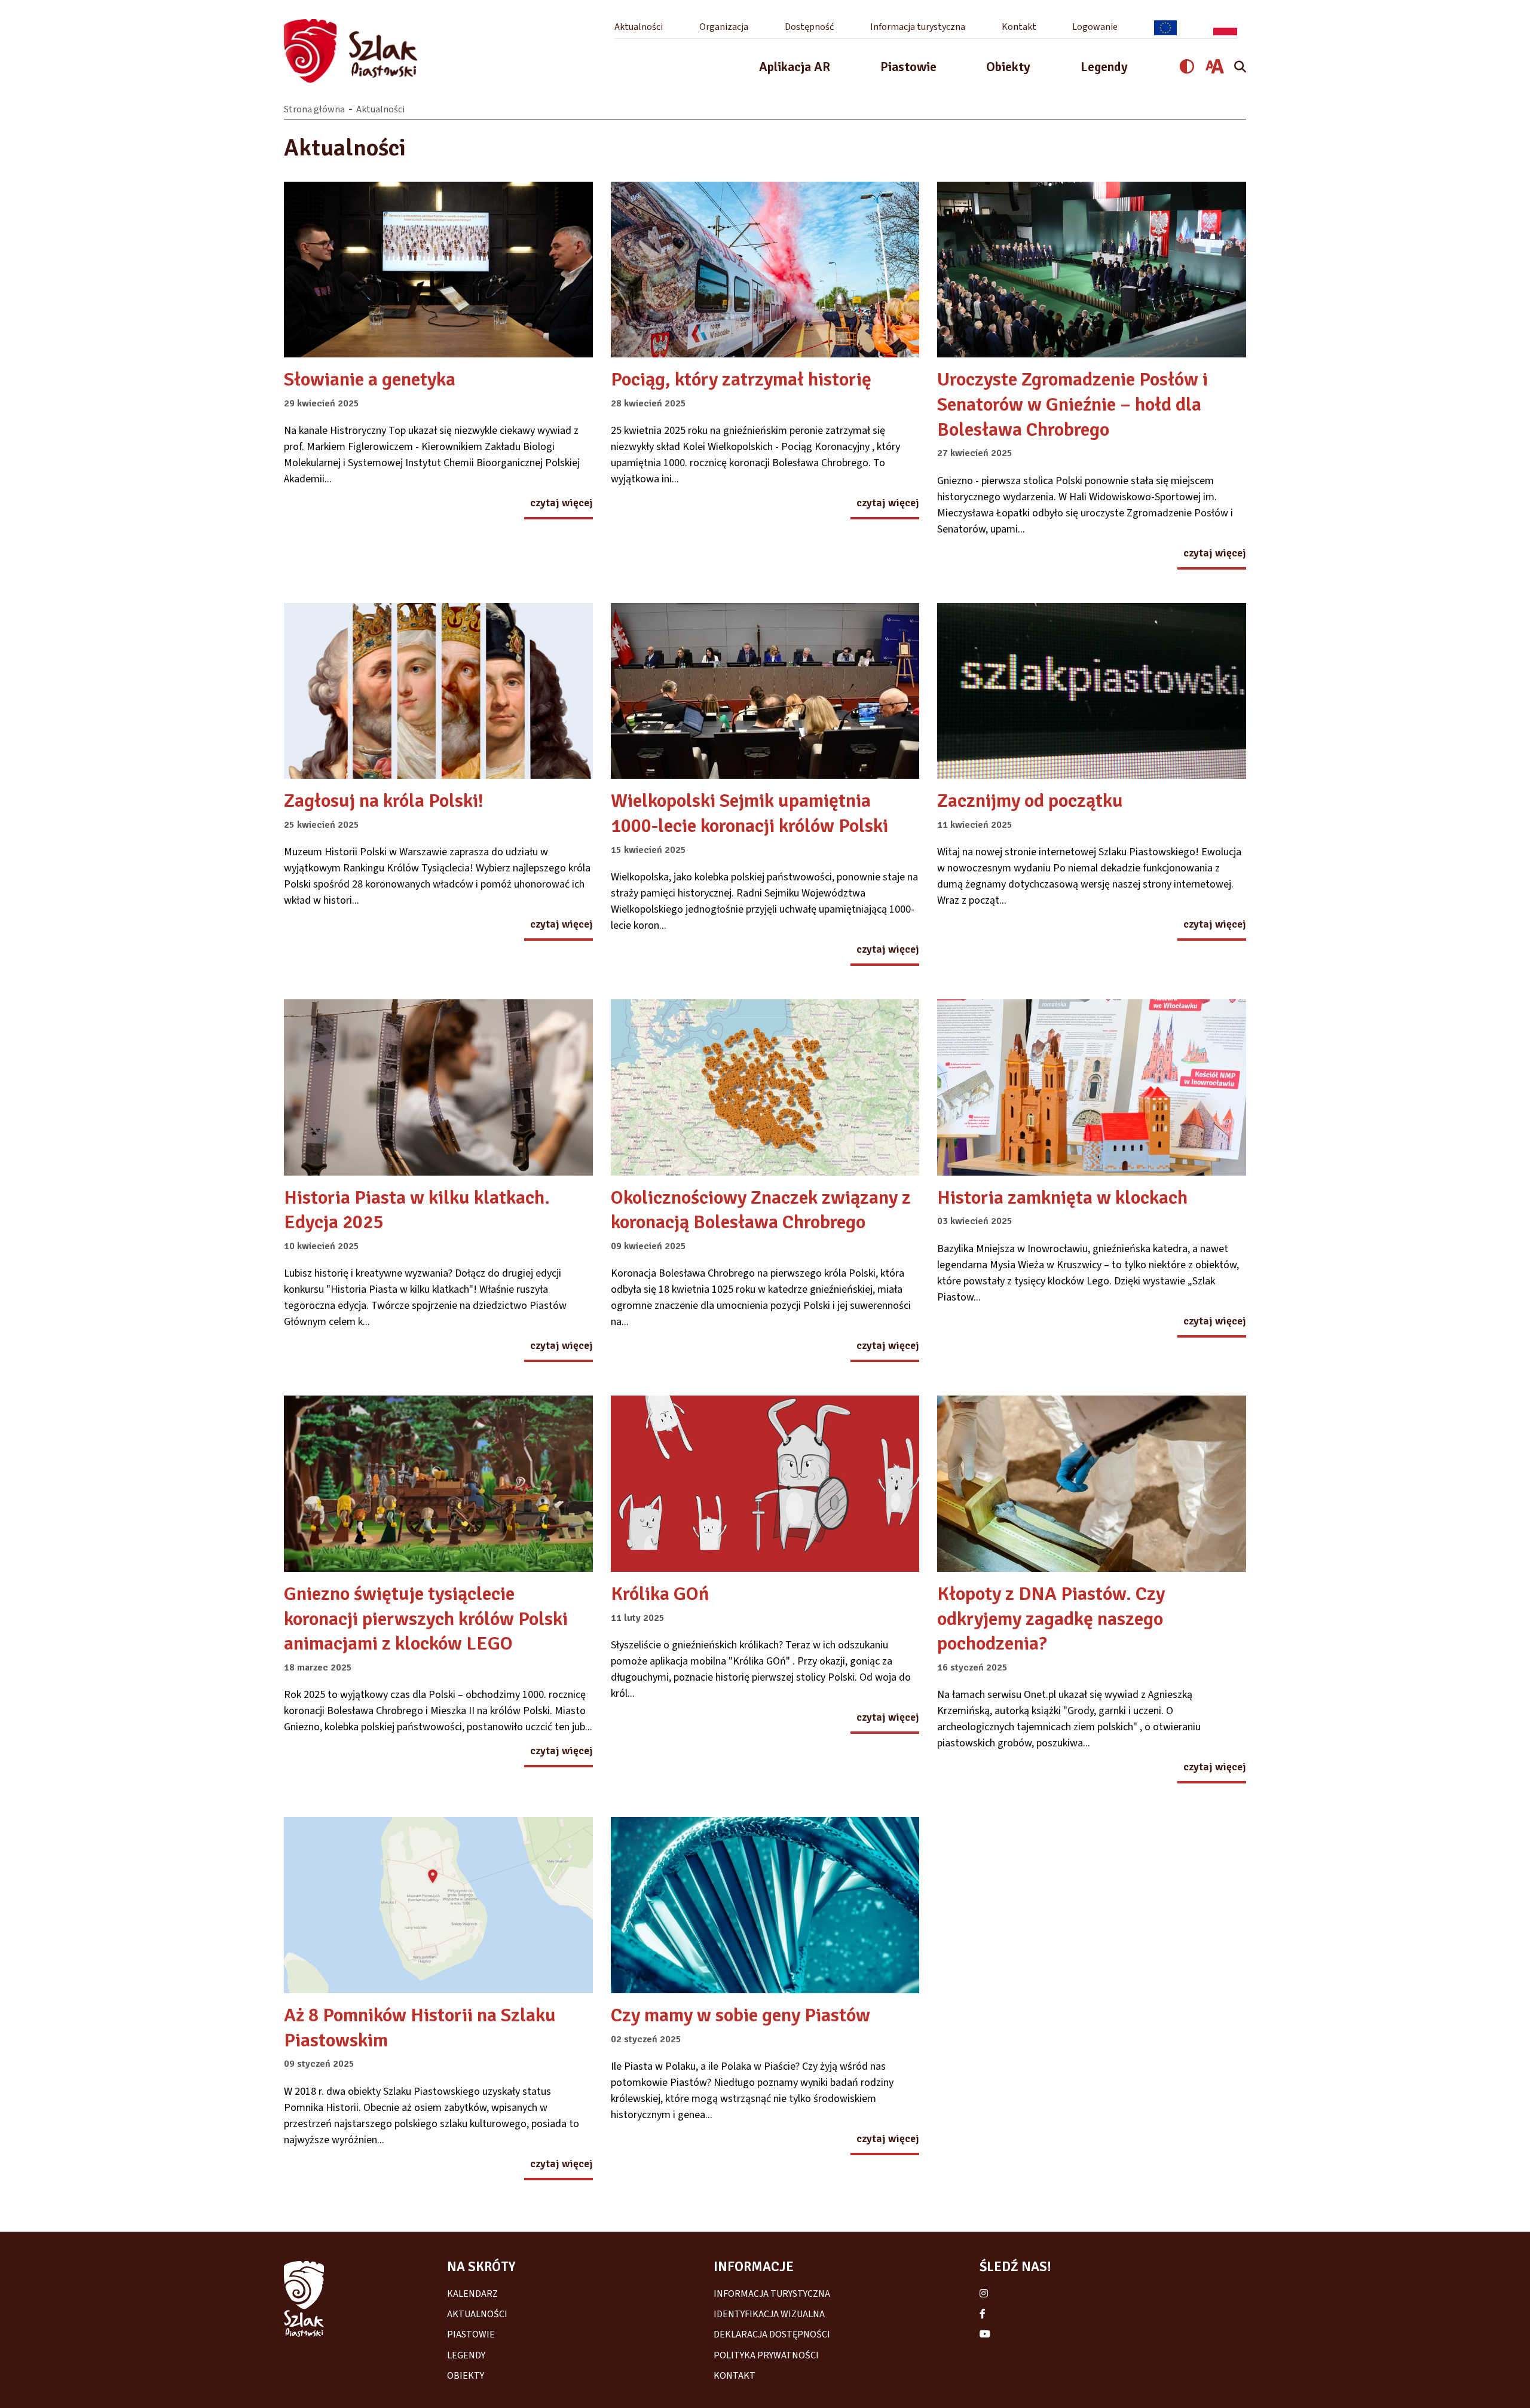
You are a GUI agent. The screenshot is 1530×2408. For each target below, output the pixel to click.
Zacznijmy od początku (1030, 801)
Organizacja (724, 27)
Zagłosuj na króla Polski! (384, 801)
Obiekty (1008, 67)
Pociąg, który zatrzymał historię (741, 379)
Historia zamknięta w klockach (1062, 1197)
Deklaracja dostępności (772, 2334)
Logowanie (1095, 27)
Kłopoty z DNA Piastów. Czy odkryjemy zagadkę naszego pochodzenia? (1051, 1618)
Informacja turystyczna (918, 27)
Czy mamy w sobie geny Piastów (740, 2015)
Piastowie (908, 67)
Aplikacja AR (795, 67)
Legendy (1104, 67)
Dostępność (809, 27)
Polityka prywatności (766, 2355)
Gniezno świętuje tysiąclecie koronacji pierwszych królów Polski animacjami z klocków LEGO (426, 1618)
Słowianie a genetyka (370, 379)
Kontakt (1019, 27)
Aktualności (639, 27)
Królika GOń (660, 1594)
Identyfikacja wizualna (769, 2314)
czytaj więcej (561, 504)
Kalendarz (472, 2294)
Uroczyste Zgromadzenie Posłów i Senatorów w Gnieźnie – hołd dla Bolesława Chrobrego (1072, 404)
